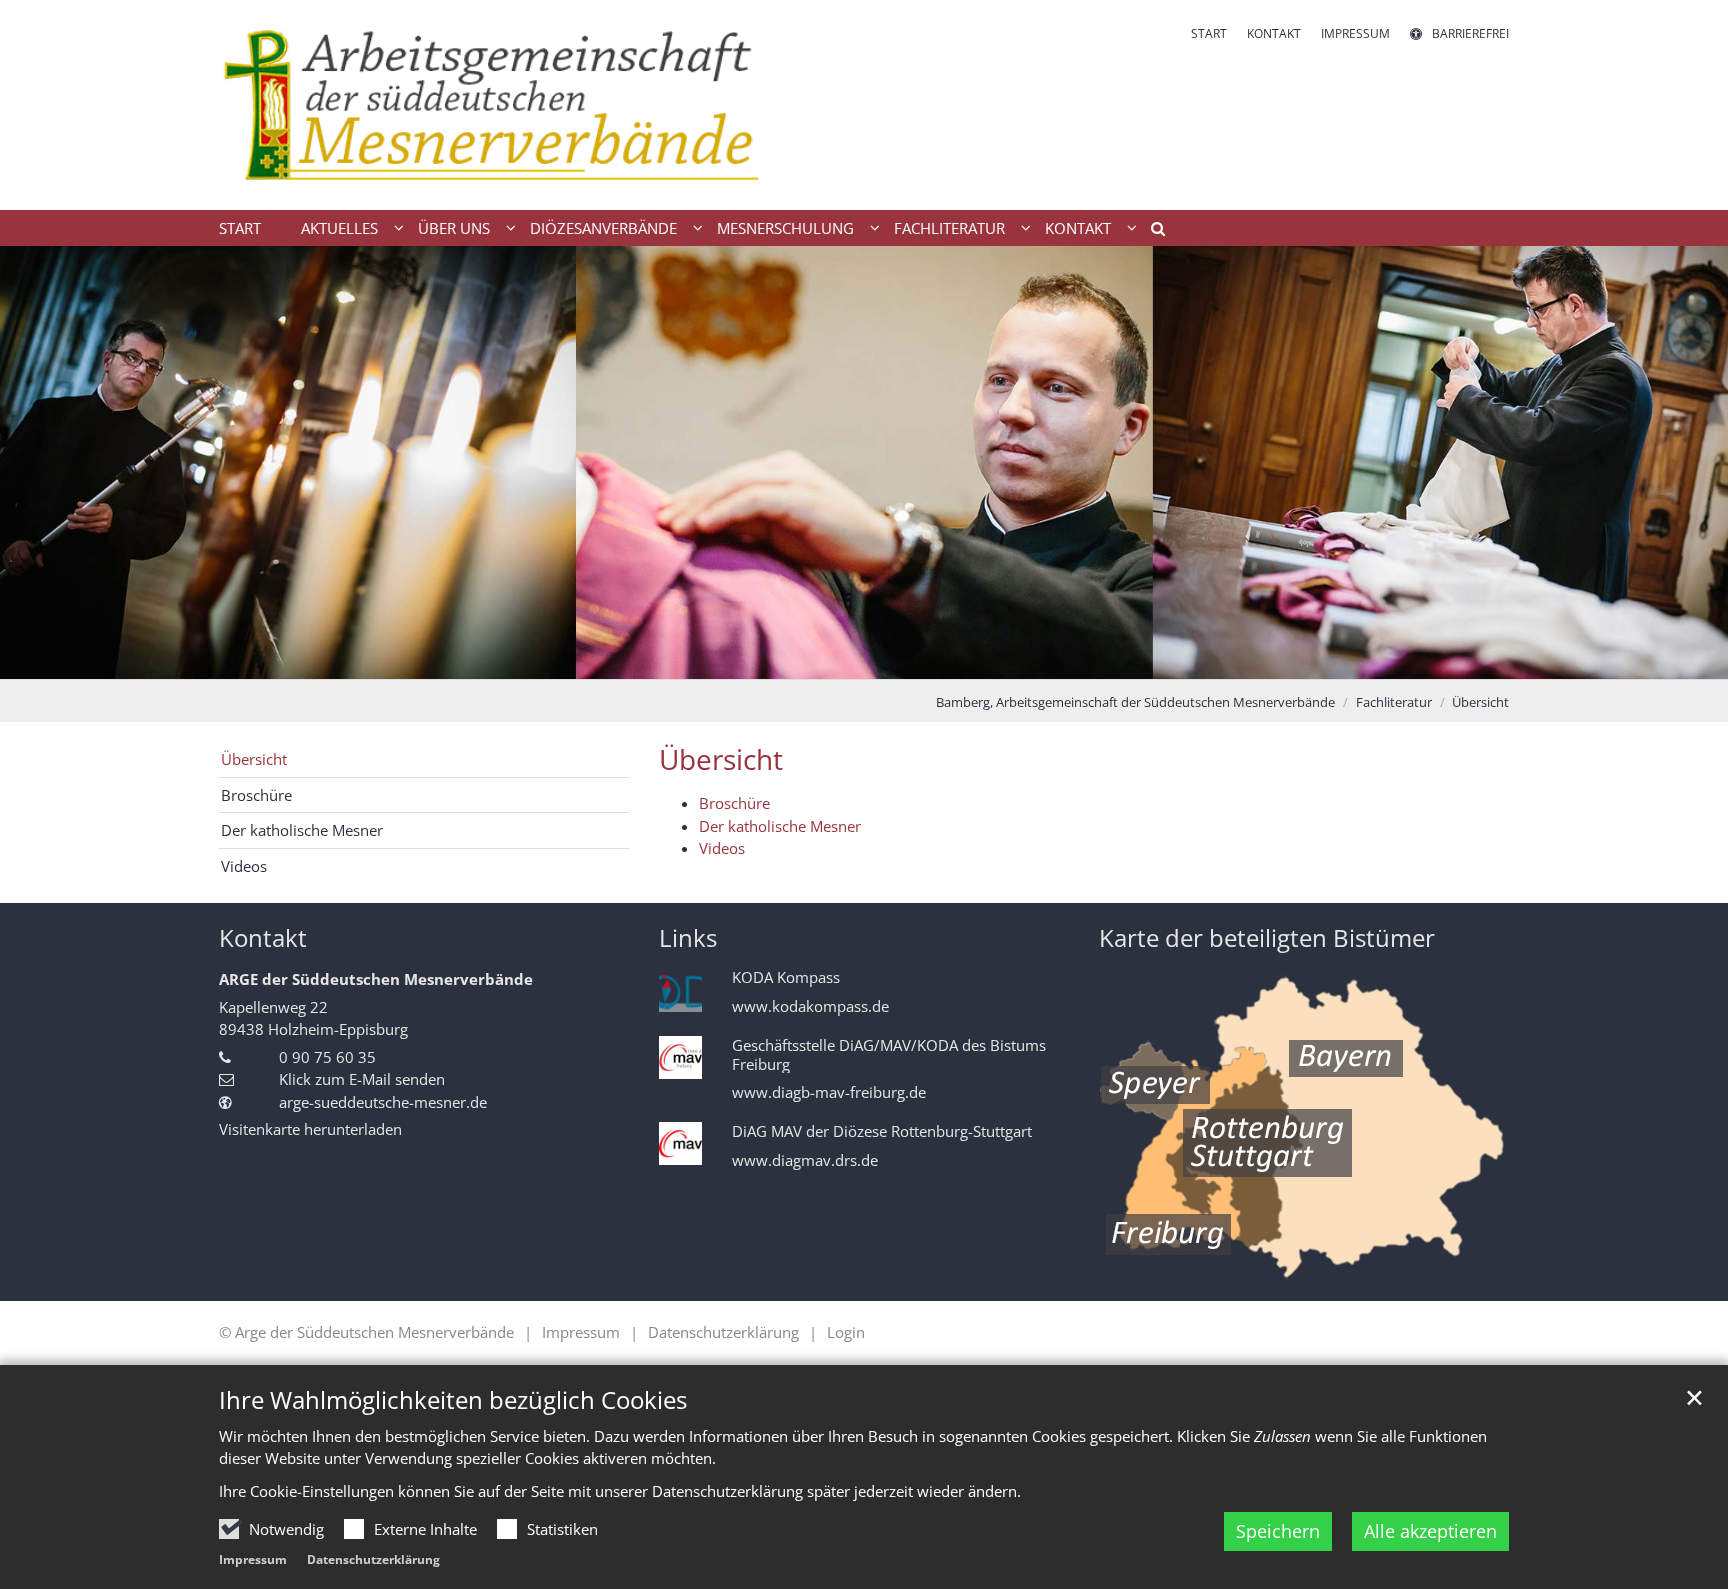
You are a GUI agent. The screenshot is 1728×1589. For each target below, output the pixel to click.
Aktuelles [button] (339, 228)
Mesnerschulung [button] (785, 228)
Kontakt (263, 938)
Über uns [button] (454, 228)
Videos (722, 848)
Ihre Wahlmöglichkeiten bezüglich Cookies (453, 1400)
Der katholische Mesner (780, 826)
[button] (1151, 232)
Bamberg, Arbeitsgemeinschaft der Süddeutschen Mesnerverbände (1135, 702)
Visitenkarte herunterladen (310, 1129)
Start (240, 228)
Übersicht (1480, 702)
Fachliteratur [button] (949, 228)
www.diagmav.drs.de (805, 1160)
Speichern (1278, 1531)
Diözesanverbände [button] (603, 228)
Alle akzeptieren (1430, 1531)
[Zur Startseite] (534, 105)
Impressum (253, 1559)
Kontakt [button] (1078, 228)
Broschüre (734, 803)
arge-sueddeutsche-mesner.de (383, 1102)
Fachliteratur (1394, 702)
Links (688, 938)
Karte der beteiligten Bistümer (1267, 938)
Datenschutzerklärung (373, 1559)
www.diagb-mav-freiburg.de (829, 1092)
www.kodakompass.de (810, 1006)
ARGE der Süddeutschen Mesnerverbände (376, 979)
